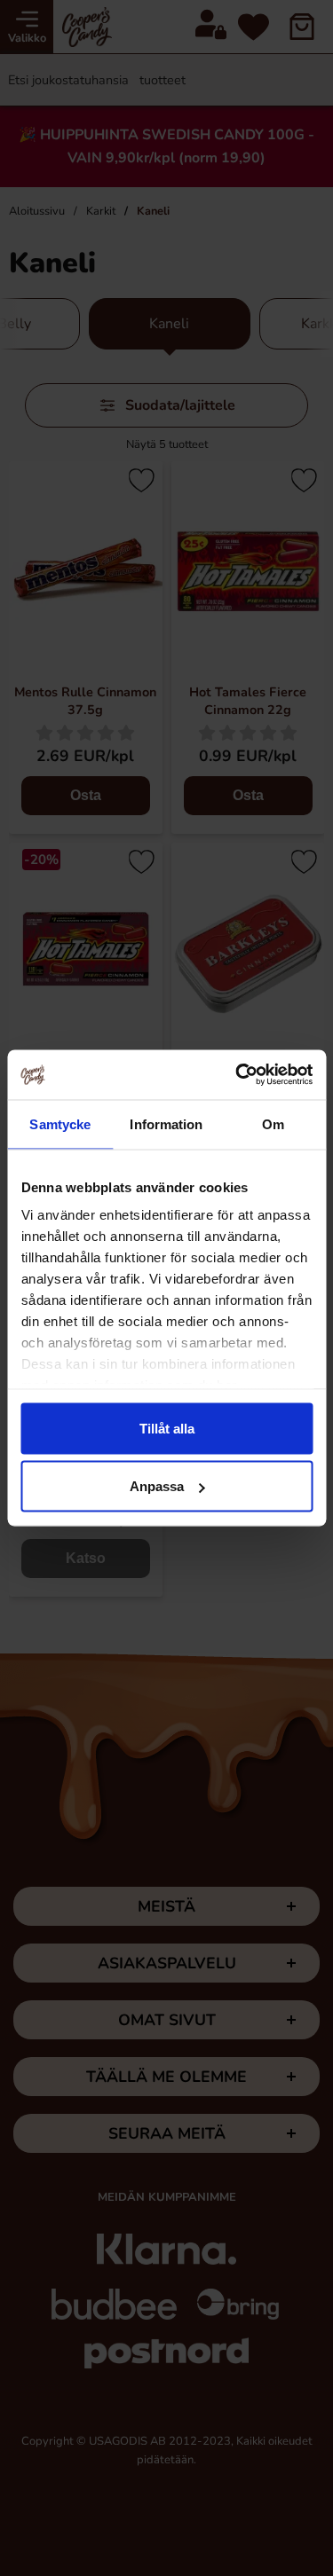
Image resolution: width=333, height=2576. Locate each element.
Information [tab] (166, 1123)
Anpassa (157, 1486)
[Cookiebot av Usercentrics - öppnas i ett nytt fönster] (237, 1075)
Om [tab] (273, 1123)
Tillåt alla (167, 1428)
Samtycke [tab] (60, 1123)
